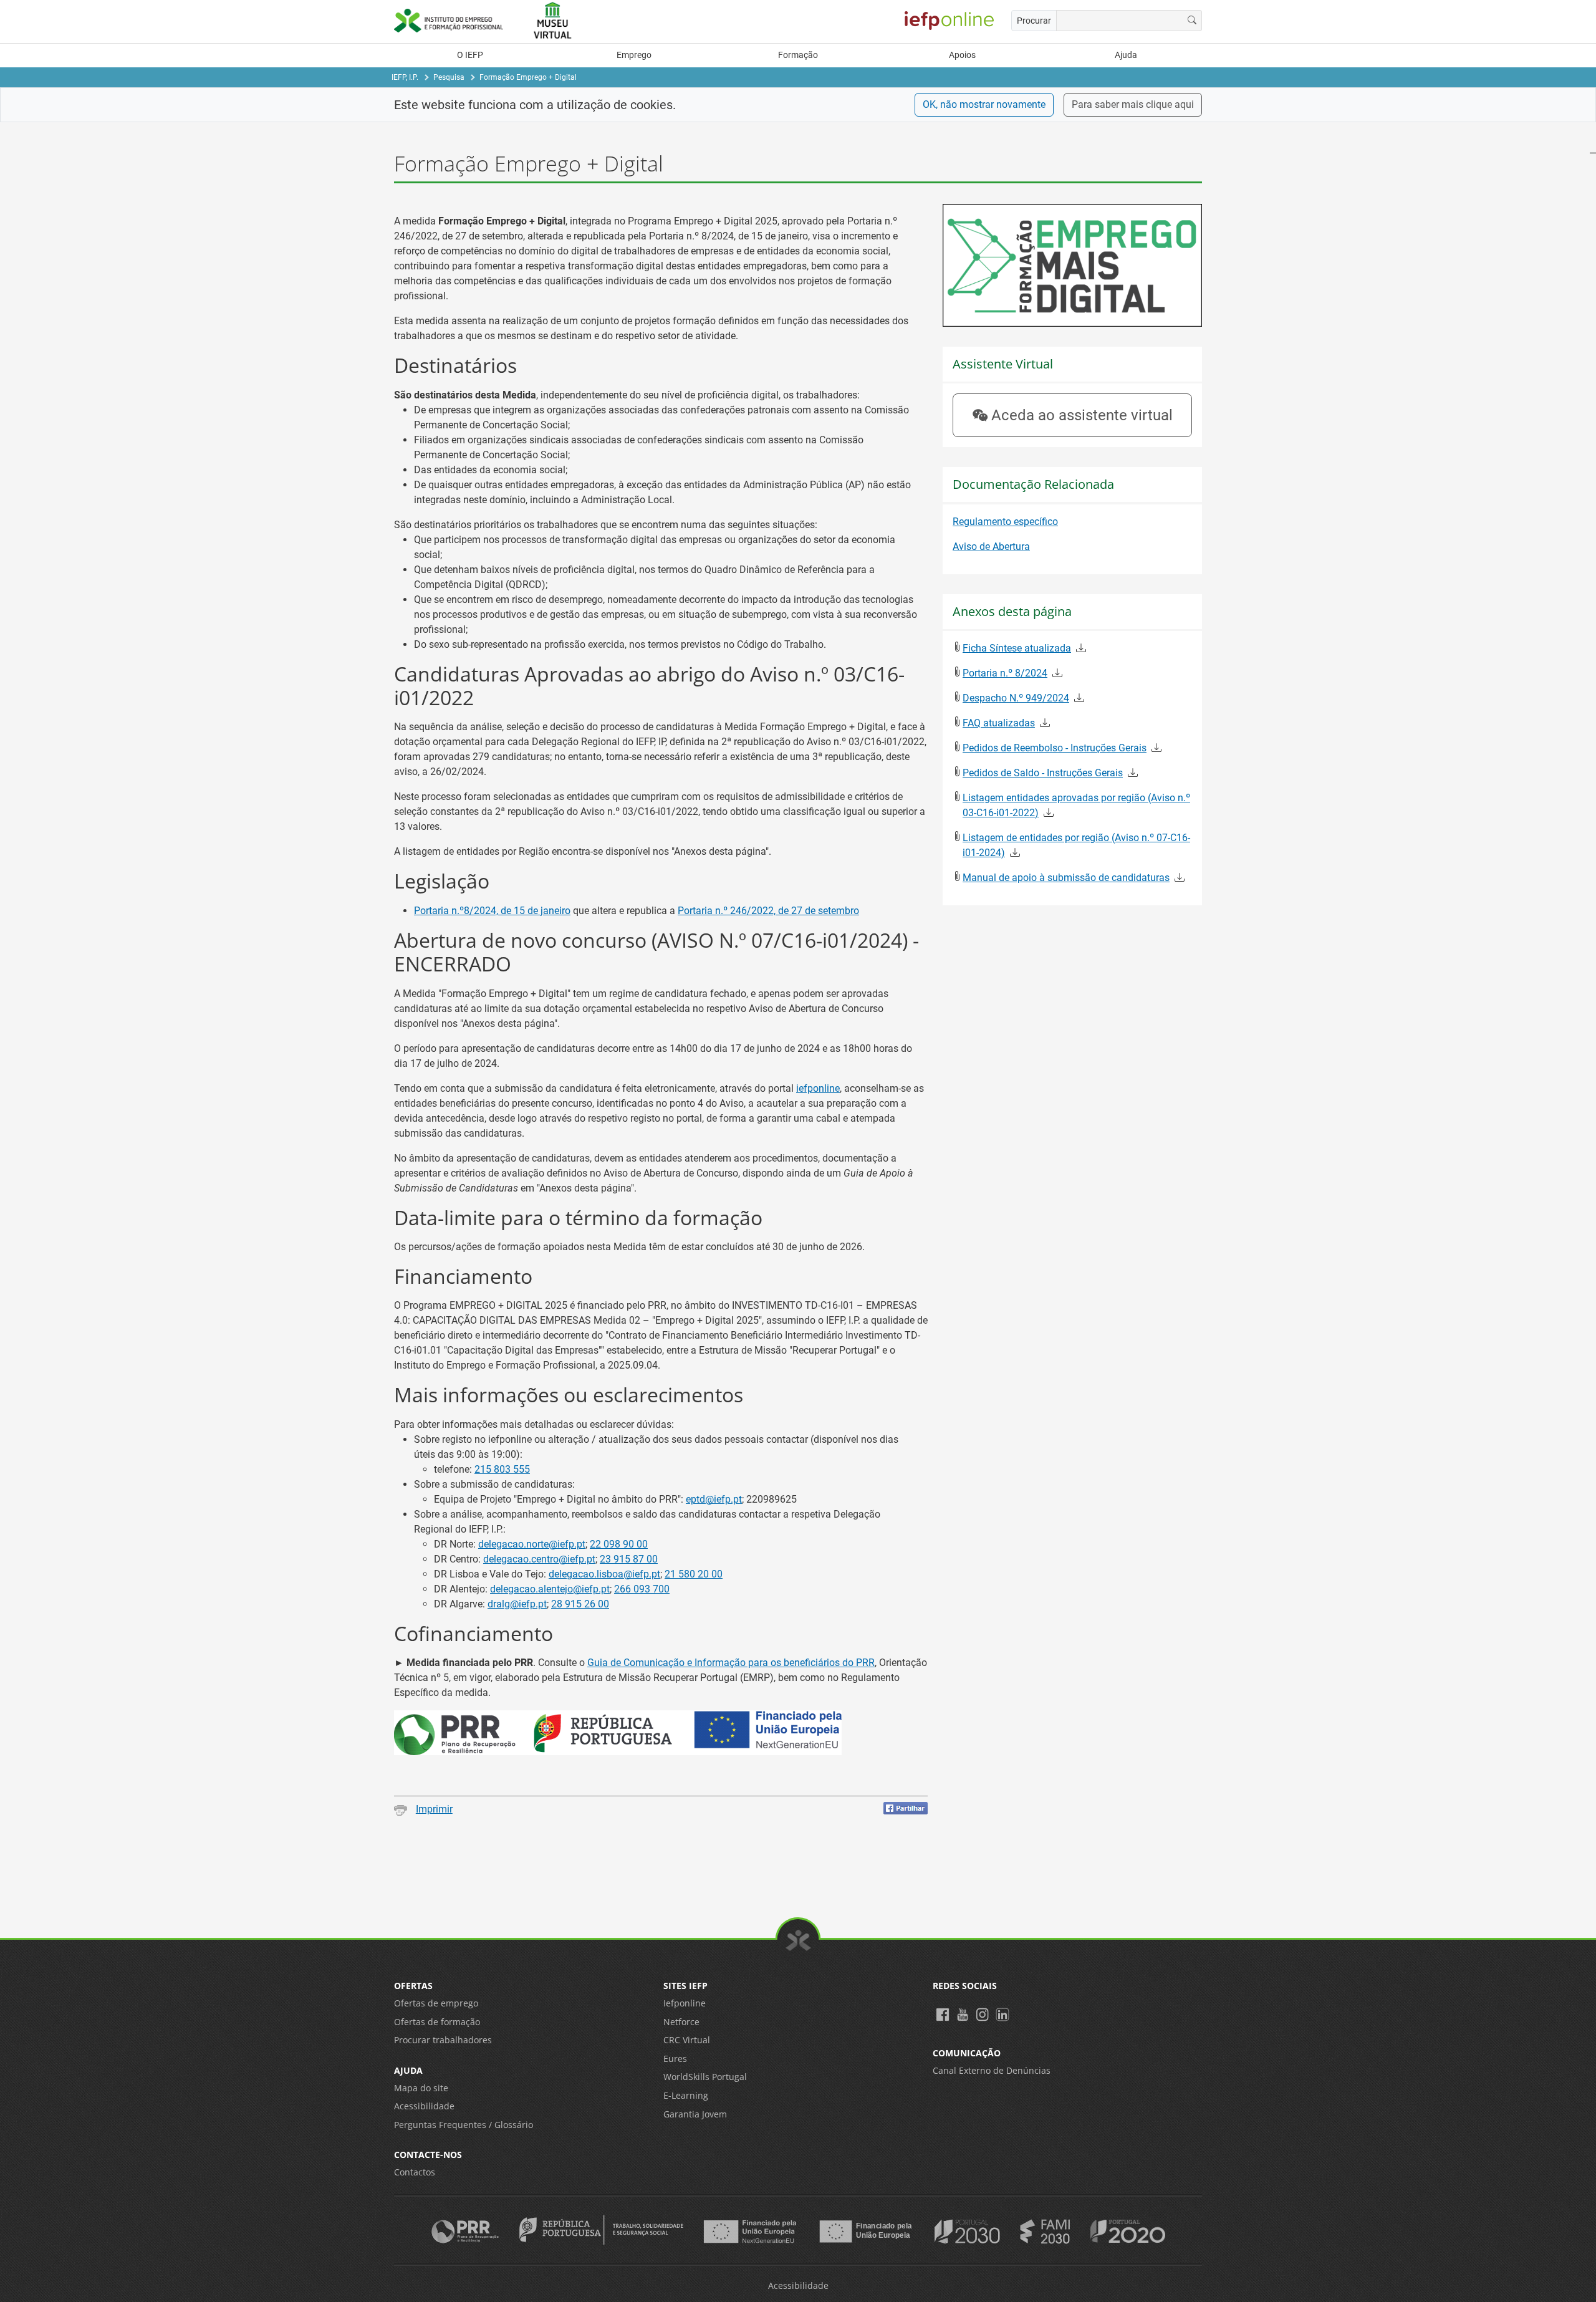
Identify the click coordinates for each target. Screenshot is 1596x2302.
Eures (675, 2059)
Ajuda (1126, 55)
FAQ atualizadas (999, 723)
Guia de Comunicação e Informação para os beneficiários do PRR (731, 1663)
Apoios (962, 55)
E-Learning (686, 2095)
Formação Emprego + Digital (528, 77)
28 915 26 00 (580, 1604)
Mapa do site (421, 2088)
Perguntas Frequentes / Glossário (464, 2125)
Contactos (415, 2172)
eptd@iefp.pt (714, 1499)
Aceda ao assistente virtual (1082, 415)
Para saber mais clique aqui (1133, 104)
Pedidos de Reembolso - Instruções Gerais (1055, 748)
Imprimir (434, 1809)
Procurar (1034, 21)
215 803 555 (502, 1469)
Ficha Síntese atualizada (1017, 648)
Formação (798, 55)
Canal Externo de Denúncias (992, 2070)
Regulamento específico (1005, 522)
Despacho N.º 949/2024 (1016, 698)
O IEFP (470, 55)
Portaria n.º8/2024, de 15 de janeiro (492, 911)
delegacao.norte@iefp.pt (532, 1544)
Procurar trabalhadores (443, 2040)
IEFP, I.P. (405, 77)
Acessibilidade (424, 2106)
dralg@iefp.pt (517, 1604)
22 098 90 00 (619, 1544)
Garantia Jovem (695, 2114)
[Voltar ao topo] (798, 1940)
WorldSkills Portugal (705, 2077)
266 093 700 (642, 1589)
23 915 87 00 (629, 1559)
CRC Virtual (687, 2040)
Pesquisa (449, 77)
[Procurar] (1192, 21)
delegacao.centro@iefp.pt (539, 1559)
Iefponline (685, 2003)
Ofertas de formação (437, 2022)
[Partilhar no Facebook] (906, 1808)
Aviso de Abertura (991, 547)
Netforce (681, 2022)
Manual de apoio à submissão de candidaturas (1066, 878)
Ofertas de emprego (436, 2003)
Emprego (634, 55)
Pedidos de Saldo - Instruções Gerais (1043, 773)
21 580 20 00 (694, 1574)
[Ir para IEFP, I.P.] (455, 20)
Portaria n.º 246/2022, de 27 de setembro (768, 911)
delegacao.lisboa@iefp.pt (604, 1574)
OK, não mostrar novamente (984, 104)
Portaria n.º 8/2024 (1005, 673)
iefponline (818, 1088)
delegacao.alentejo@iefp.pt (550, 1589)
